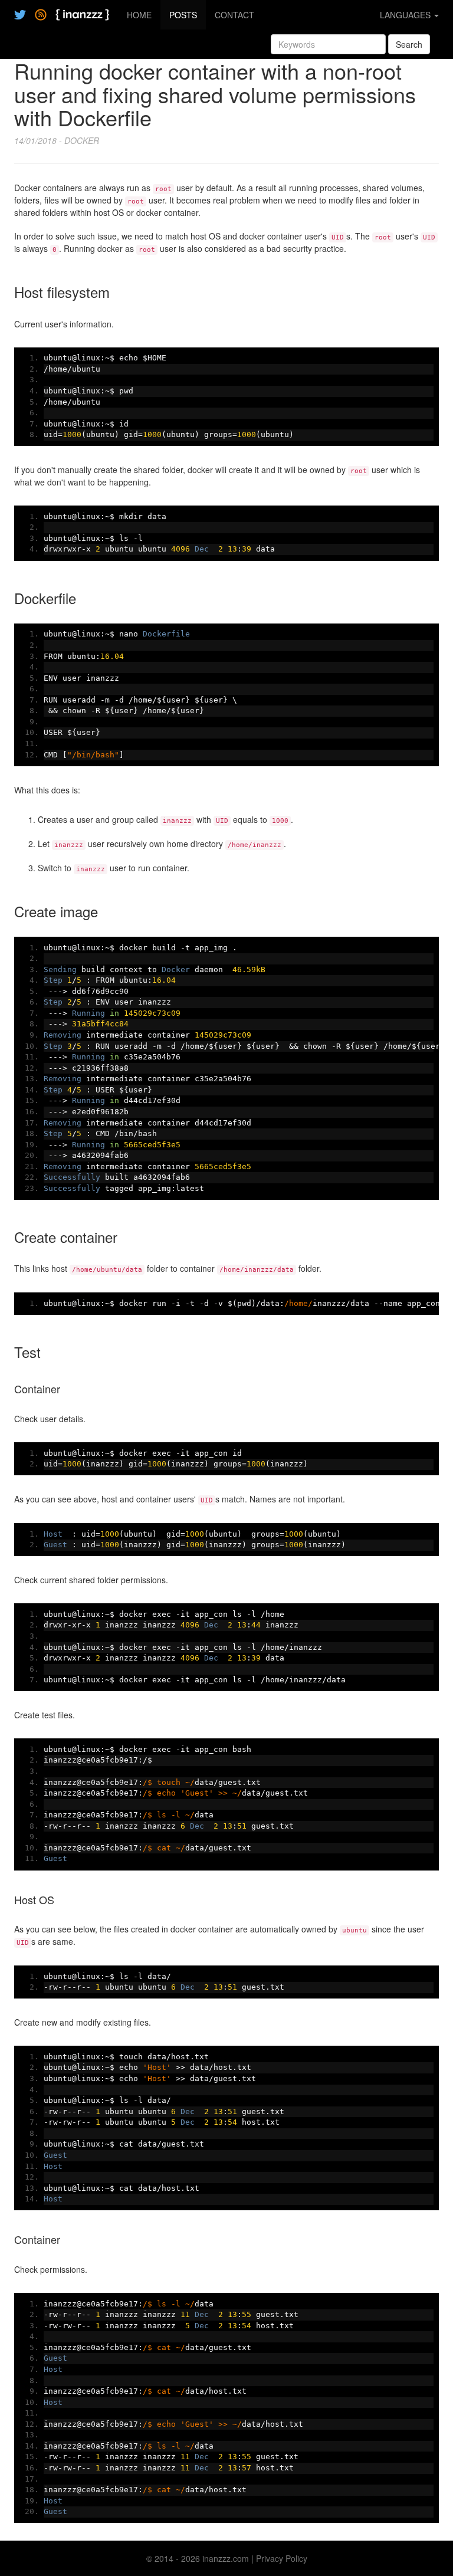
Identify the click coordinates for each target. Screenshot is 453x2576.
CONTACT (234, 15)
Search (409, 44)
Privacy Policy (282, 2558)
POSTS (183, 15)
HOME (139, 15)
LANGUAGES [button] (406, 15)
